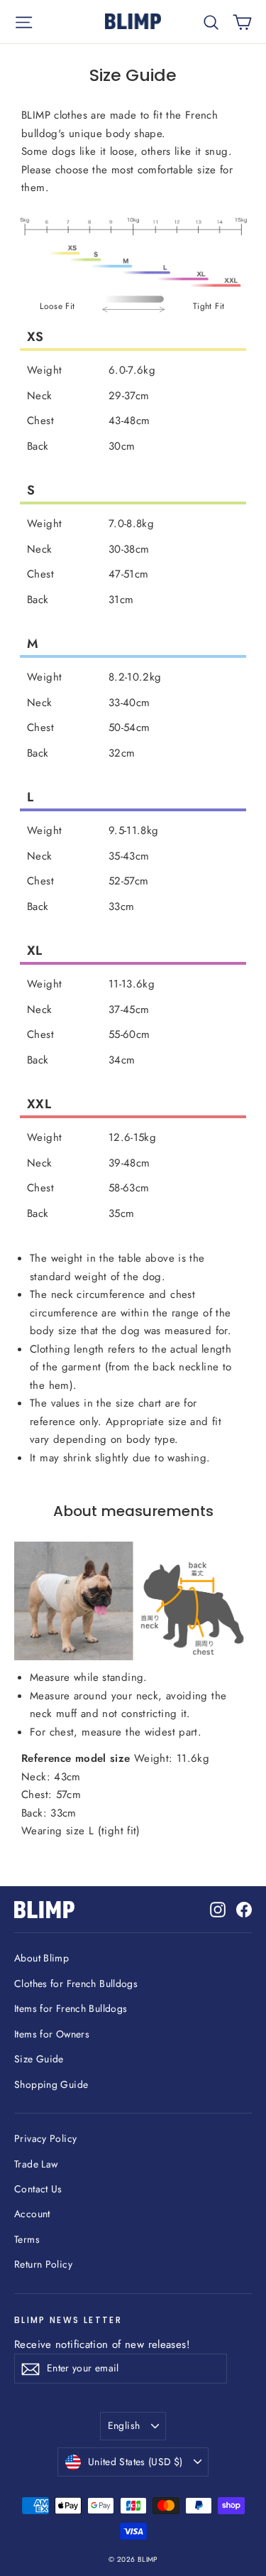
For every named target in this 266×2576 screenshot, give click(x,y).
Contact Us (38, 2189)
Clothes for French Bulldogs (76, 1984)
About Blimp (41, 1958)
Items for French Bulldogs (71, 2008)
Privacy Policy (45, 2138)
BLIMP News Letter (68, 2320)
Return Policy (43, 2264)
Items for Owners (52, 2034)
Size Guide (39, 2059)
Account (32, 2214)
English (124, 2425)
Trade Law (36, 2164)
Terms (27, 2239)
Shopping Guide (51, 2084)
